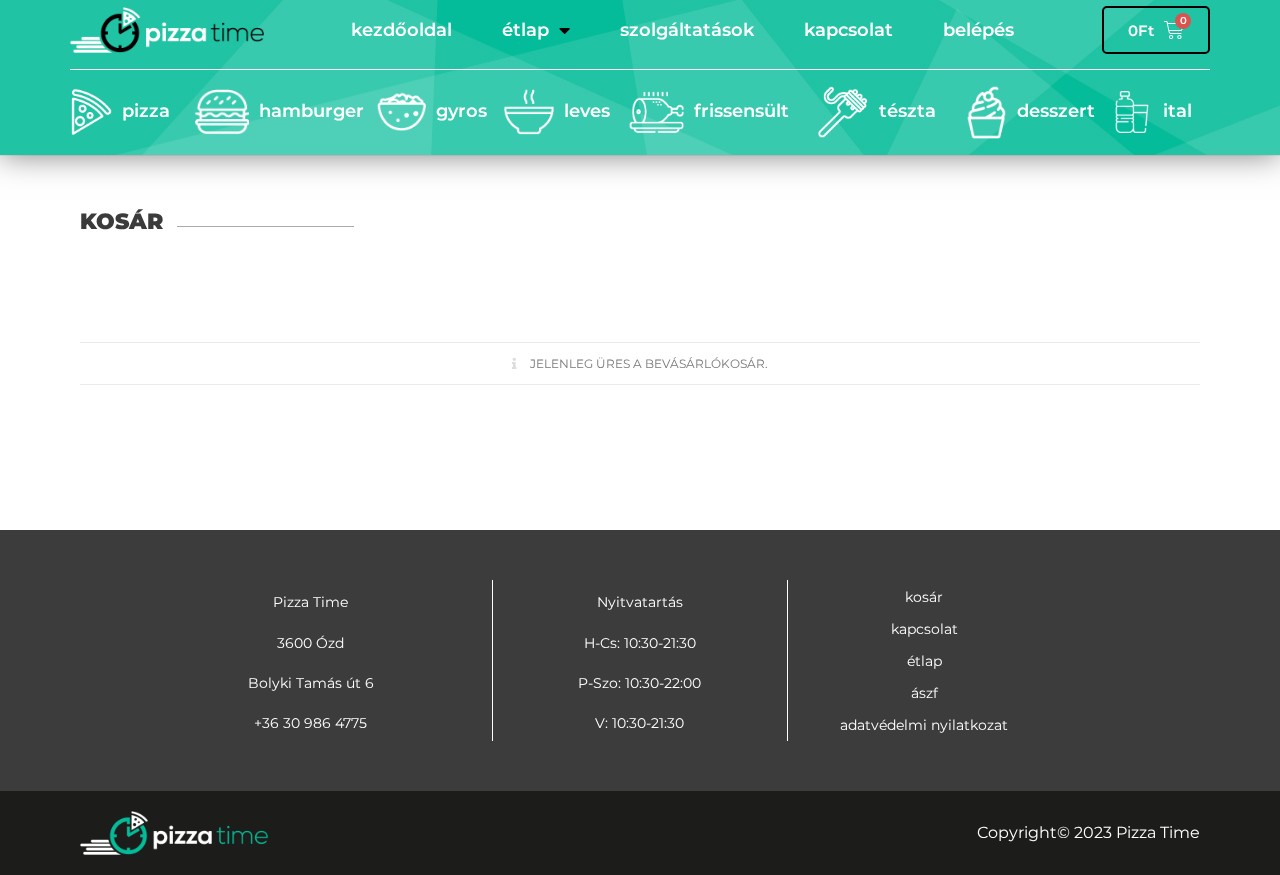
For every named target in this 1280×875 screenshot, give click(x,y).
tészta (907, 111)
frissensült (741, 111)
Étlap (525, 30)
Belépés (978, 30)
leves (587, 111)
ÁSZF (924, 693)
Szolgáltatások (687, 30)
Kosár (924, 597)
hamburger (311, 111)
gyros (461, 111)
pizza (146, 111)
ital (1177, 111)
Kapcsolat (848, 30)
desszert (1056, 111)
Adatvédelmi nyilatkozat (924, 725)
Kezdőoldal (401, 30)
